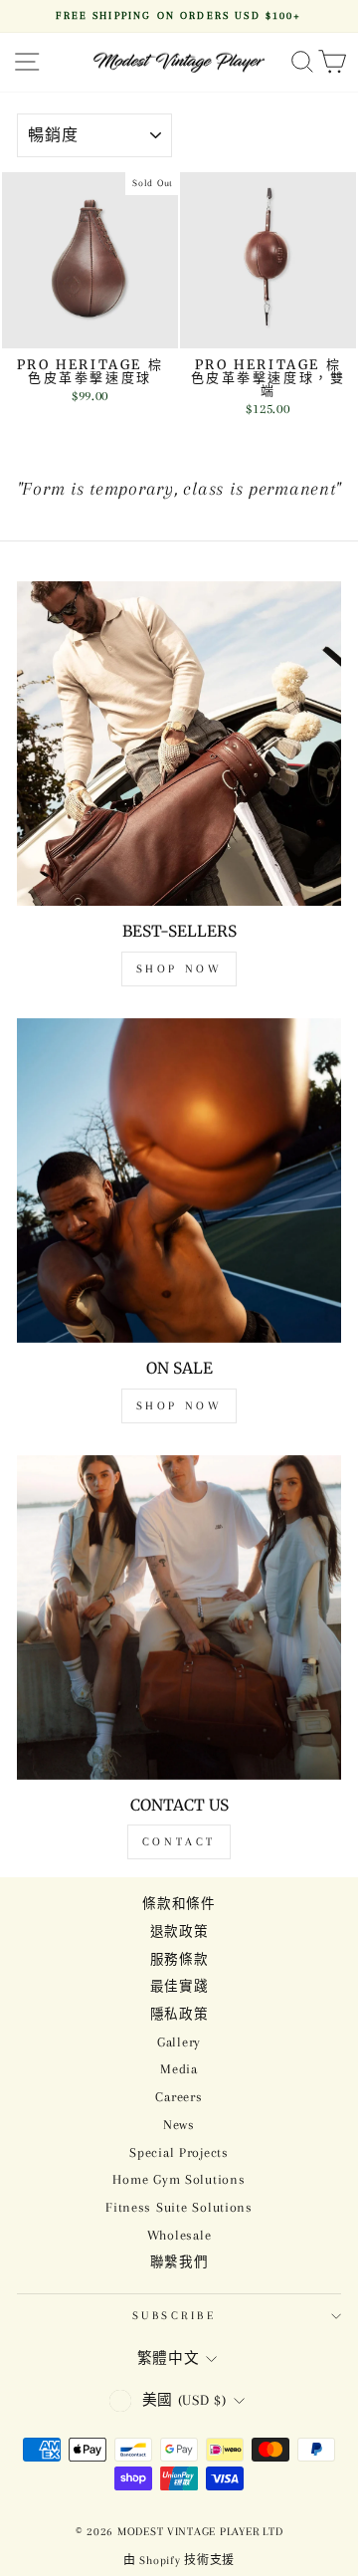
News (179, 2125)
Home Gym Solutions (179, 2179)
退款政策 (179, 1932)
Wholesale (179, 2235)
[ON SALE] (179, 1181)
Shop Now (179, 969)
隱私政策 (179, 2014)
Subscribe (175, 2316)
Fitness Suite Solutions (179, 2207)
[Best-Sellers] (179, 744)
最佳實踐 (179, 1986)
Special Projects (179, 2152)
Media (179, 2069)
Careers (179, 2097)
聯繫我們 (179, 2262)
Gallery (179, 2042)
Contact (179, 1842)
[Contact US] (179, 1617)
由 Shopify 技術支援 (179, 2561)
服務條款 (179, 1959)
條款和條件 (179, 1904)
